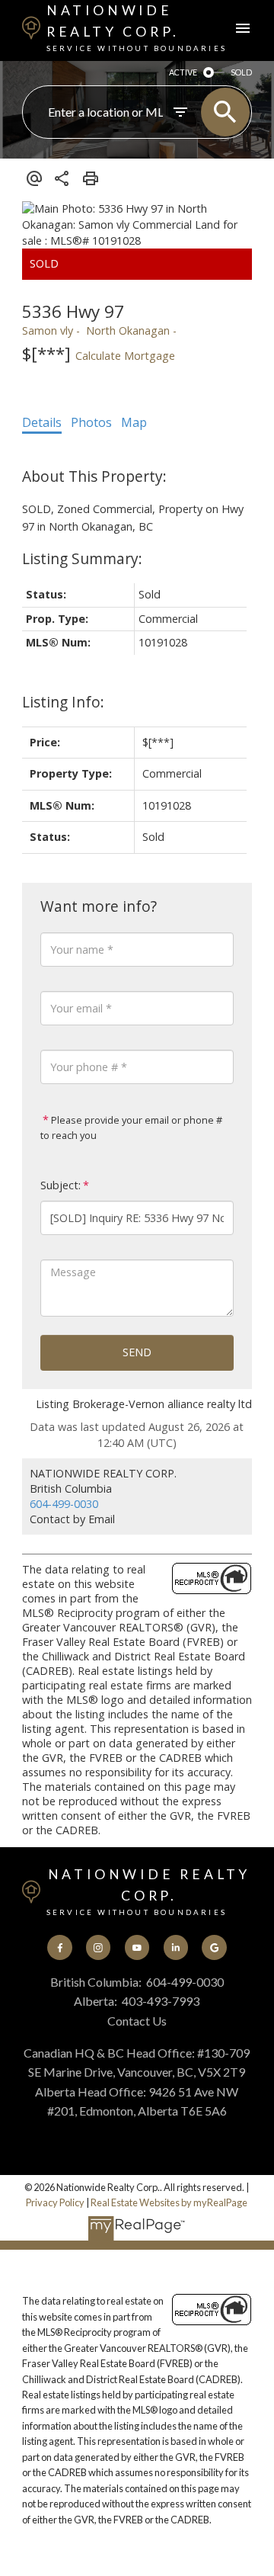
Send (137, 1352)
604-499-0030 (64, 1504)
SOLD (241, 72)
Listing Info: (63, 702)
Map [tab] (134, 422)
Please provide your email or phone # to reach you (131, 1128)
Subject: (61, 1185)
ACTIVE (183, 72)
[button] (59, 1947)
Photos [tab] (91, 422)
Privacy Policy (55, 2202)
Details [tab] (42, 422)
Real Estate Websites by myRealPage (169, 2202)
